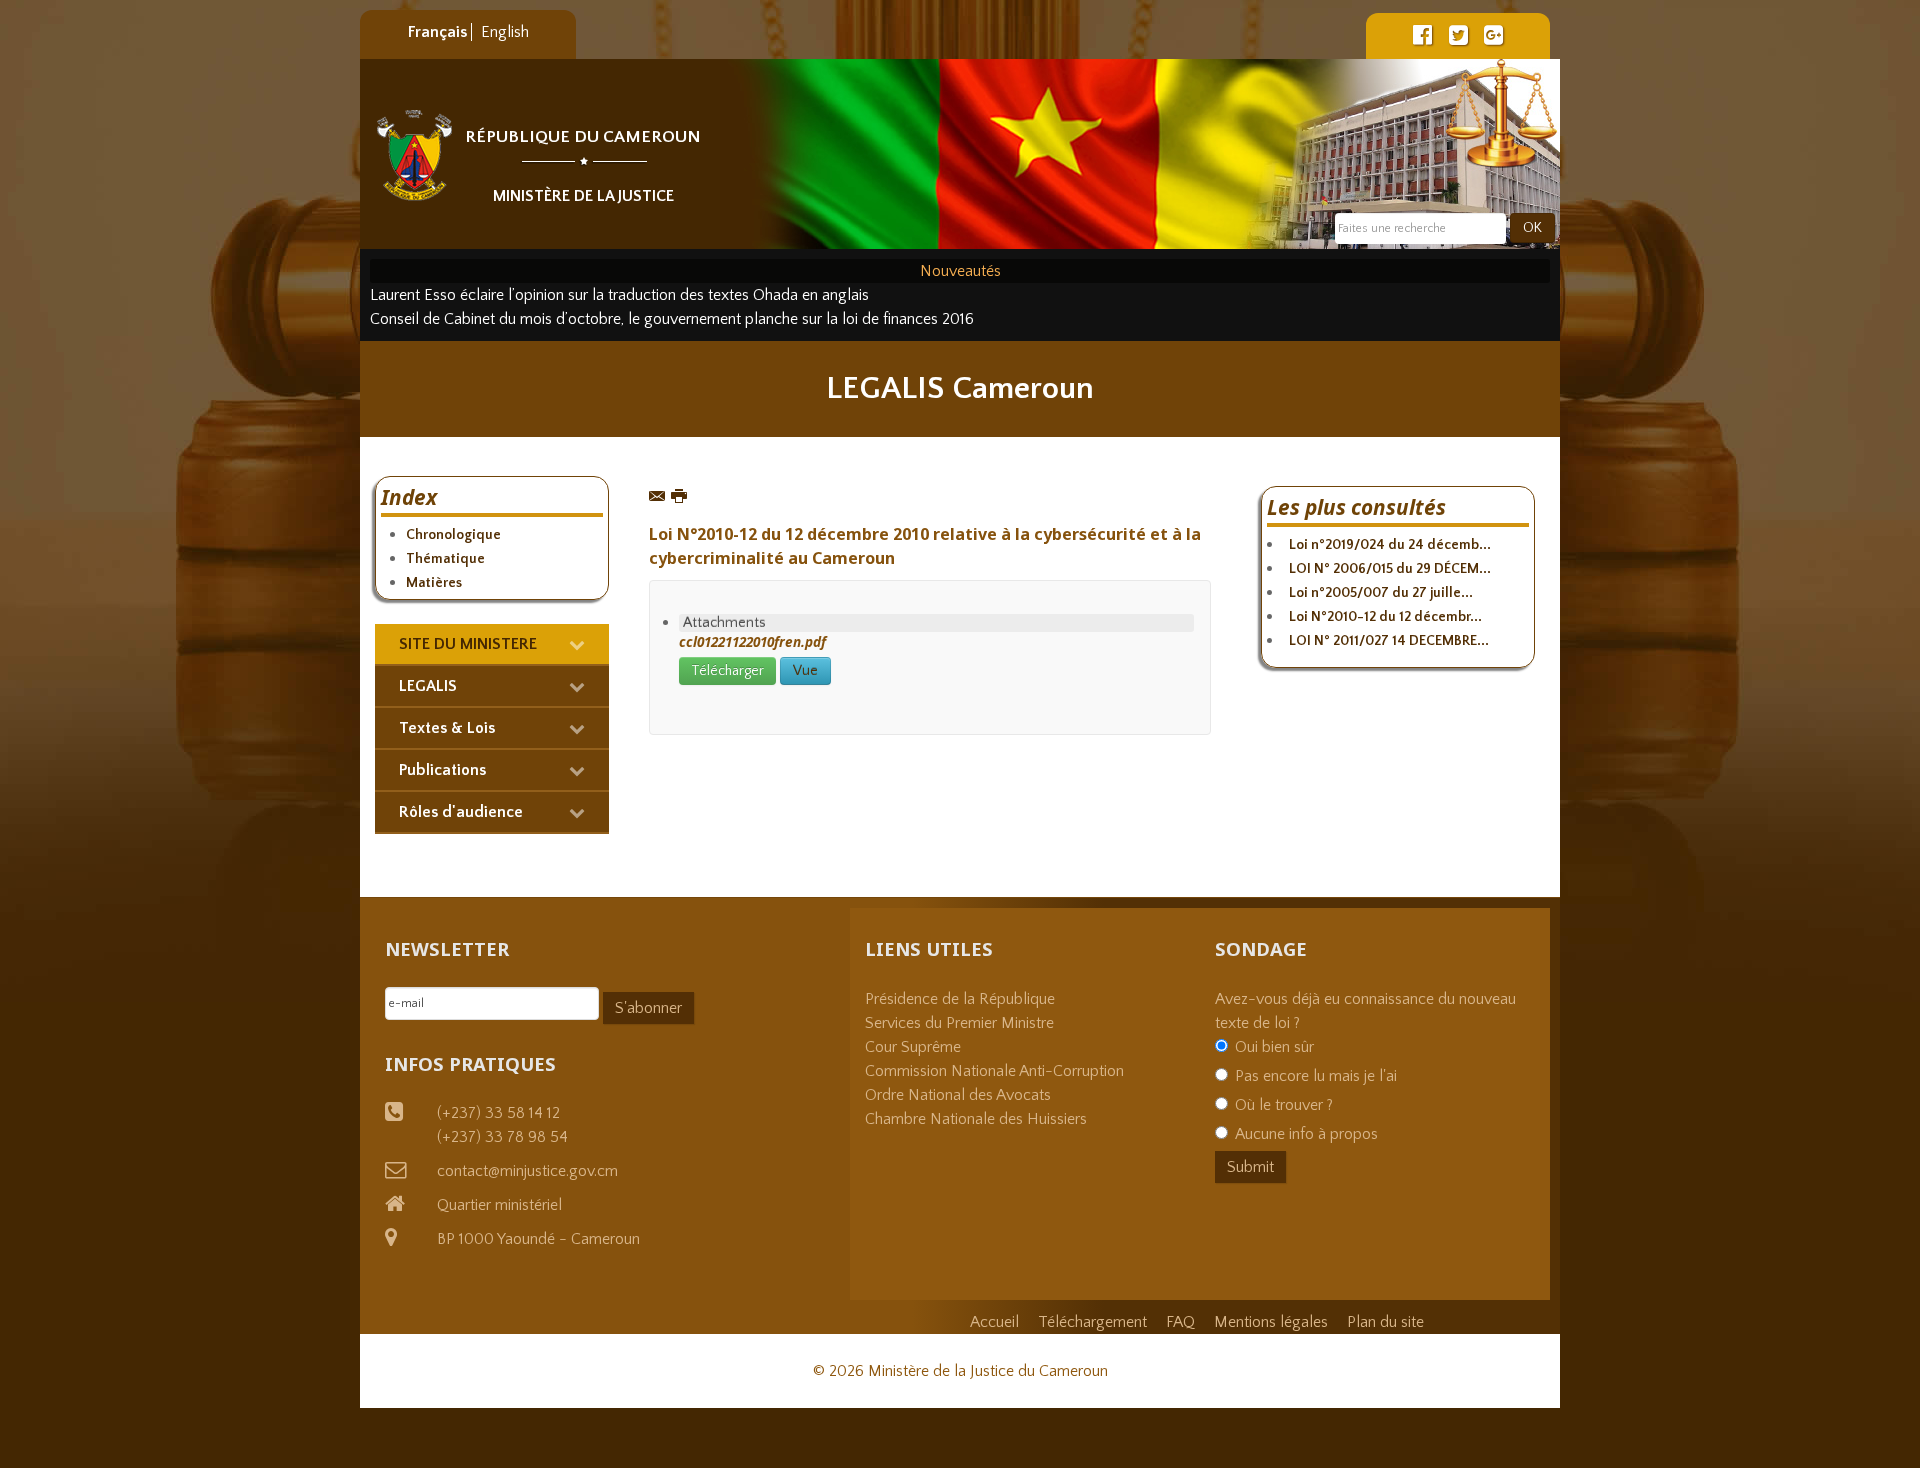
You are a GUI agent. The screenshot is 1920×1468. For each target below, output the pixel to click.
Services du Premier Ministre (959, 1023)
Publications (442, 770)
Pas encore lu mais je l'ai (1316, 1076)
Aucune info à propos (1306, 1134)
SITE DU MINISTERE (468, 644)
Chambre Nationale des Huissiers (976, 1119)
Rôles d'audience (461, 812)
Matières (434, 583)
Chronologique (453, 535)
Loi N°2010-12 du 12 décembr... (1385, 617)
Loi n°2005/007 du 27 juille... (1381, 593)
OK (1532, 228)
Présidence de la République (960, 999)
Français (439, 32)
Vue (805, 671)
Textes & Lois (447, 728)
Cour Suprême (913, 1047)
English (505, 32)
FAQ (1180, 1322)
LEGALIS (428, 686)
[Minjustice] (414, 155)
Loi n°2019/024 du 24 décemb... (1390, 545)
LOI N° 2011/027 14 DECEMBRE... (1389, 641)
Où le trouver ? (1284, 1105)
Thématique (445, 559)
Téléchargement (1092, 1322)
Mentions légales (1271, 1322)
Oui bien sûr (1274, 1047)
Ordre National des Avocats (958, 1095)
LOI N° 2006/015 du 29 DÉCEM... (1390, 569)
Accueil (994, 1322)
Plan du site (1385, 1322)
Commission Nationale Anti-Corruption (994, 1071)
